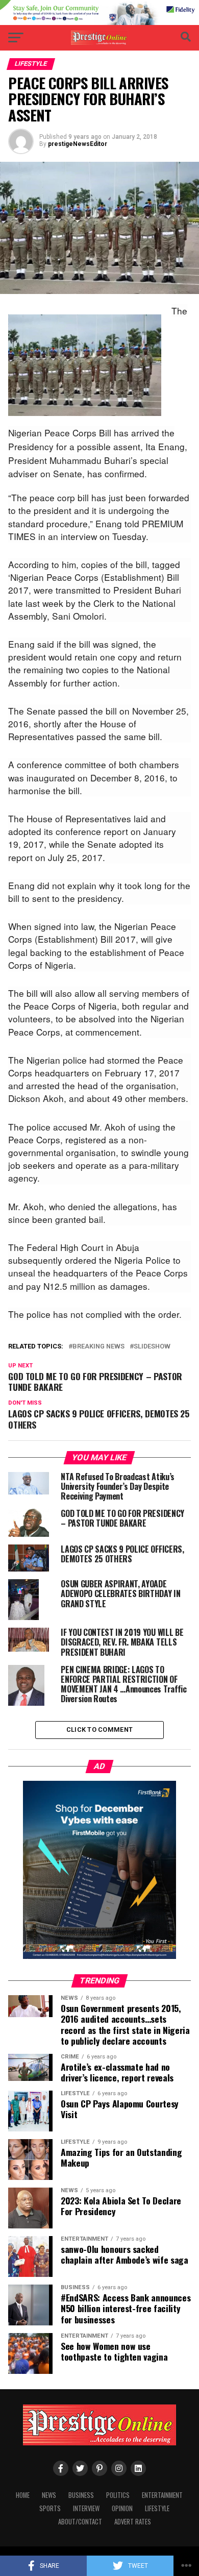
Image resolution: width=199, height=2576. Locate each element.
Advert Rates (133, 2522)
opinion (122, 2508)
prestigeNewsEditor (78, 144)
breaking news (98, 1347)
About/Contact (80, 2522)
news (49, 2495)
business (81, 2495)
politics (118, 2495)
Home (23, 2495)
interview (86, 2508)
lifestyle (157, 2508)
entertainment (162, 2495)
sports (50, 2508)
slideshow (152, 1347)
